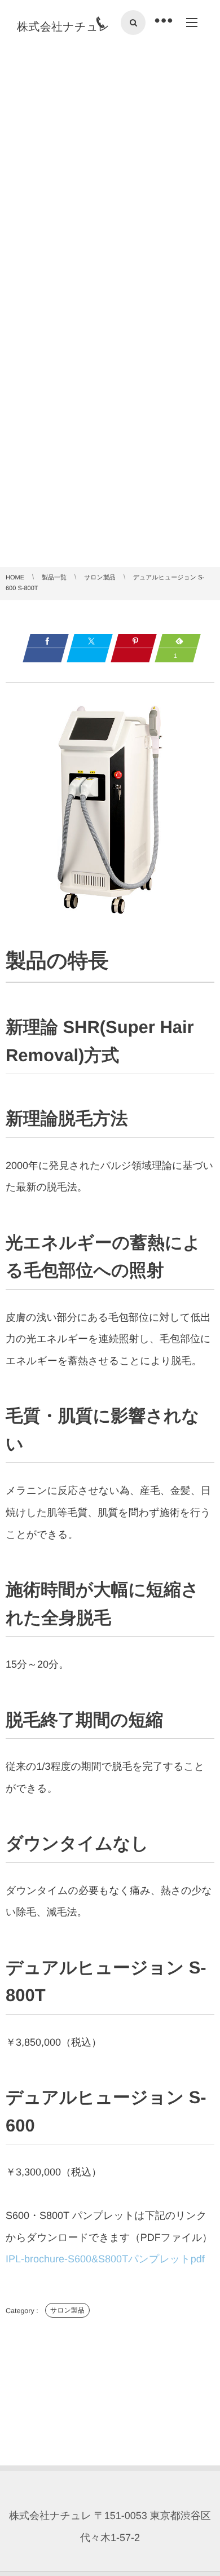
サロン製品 (67, 2310)
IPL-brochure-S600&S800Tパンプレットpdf (105, 2259)
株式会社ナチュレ (63, 27)
